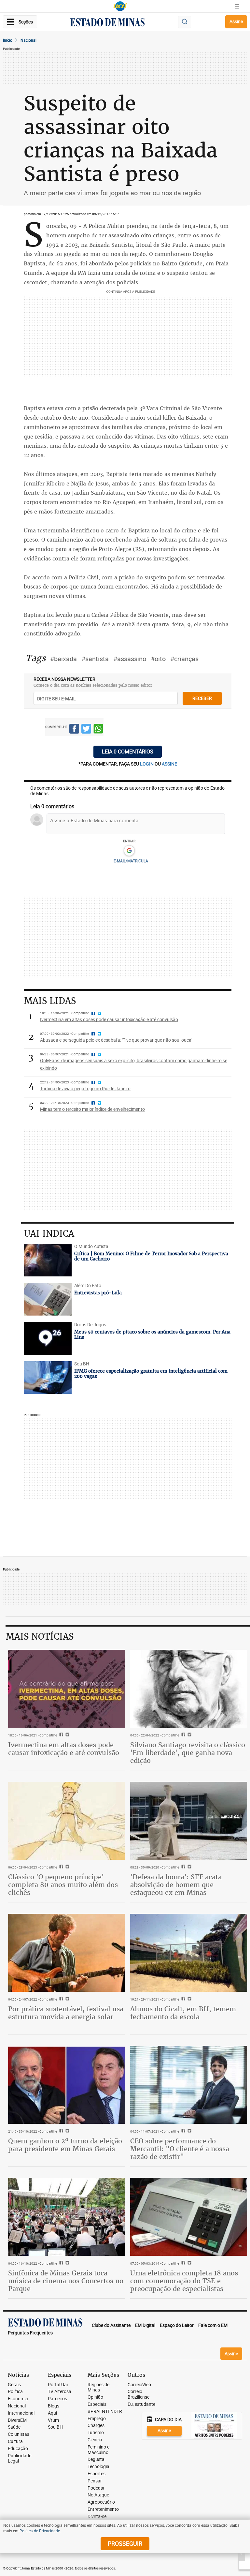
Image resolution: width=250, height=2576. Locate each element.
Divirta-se (97, 2516)
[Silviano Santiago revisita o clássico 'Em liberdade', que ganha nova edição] (189, 1689)
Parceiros (57, 2399)
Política (15, 2392)
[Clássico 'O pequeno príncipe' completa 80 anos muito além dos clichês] (67, 1821)
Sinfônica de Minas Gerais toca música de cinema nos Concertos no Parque (66, 2281)
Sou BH (55, 2427)
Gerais (14, 2385)
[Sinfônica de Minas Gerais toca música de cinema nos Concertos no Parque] (67, 2217)
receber (202, 698)
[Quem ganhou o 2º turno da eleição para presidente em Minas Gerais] (67, 2085)
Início (8, 40)
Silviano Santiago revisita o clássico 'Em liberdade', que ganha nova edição (188, 1753)
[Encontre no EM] (185, 22)
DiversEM (17, 2420)
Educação (18, 2449)
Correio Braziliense (139, 2394)
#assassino (130, 659)
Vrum (53, 2420)
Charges (96, 2426)
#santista (95, 659)
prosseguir (125, 2543)
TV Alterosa (60, 2392)
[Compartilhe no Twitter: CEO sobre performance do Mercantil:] (189, 2131)
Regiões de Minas (98, 2388)
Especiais (97, 2404)
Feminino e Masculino (98, 2450)
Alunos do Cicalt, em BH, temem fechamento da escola (183, 2013)
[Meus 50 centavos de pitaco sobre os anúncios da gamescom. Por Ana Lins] (48, 1338)
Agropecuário (101, 2502)
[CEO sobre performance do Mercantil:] (189, 2085)
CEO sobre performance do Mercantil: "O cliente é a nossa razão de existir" (180, 2149)
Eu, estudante (141, 2404)
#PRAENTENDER (105, 2412)
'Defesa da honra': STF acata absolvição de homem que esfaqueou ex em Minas (176, 1885)
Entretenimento (103, 2509)
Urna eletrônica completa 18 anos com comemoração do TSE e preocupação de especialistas (184, 2281)
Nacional (28, 40)
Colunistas (19, 2434)
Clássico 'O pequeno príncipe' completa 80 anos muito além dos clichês (63, 1885)
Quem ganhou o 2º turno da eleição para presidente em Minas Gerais (65, 2145)
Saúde (14, 2427)
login (147, 764)
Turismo (96, 2433)
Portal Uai (58, 2385)
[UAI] (120, 6)
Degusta (96, 2459)
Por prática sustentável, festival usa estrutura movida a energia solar (66, 2013)
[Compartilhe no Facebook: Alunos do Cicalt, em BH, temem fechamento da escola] (182, 1999)
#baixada (63, 659)
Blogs (54, 2406)
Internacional (21, 2413)
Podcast (96, 2488)
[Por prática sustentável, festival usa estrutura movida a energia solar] (67, 1953)
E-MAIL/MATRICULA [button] (131, 861)
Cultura (15, 2442)
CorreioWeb (139, 2385)
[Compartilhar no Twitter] (86, 730)
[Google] (129, 851)
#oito (158, 659)
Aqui (52, 2413)
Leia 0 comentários (128, 752)
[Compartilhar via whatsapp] (98, 730)
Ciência (95, 2440)
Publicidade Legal (20, 2459)
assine (169, 764)
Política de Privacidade (40, 2531)
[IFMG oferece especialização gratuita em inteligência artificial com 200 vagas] (48, 1377)
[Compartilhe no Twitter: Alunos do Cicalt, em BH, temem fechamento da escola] (189, 1999)
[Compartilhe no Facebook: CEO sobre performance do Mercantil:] (182, 2131)
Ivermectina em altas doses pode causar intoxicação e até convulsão (64, 1749)
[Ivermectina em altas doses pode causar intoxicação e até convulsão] (67, 1689)
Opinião (95, 2397)
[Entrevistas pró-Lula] (48, 1299)
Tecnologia (98, 2467)
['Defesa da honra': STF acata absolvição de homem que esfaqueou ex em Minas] (189, 1821)
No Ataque (98, 2495)
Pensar (95, 2481)
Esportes (97, 2474)
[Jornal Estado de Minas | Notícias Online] (107, 23)
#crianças (184, 659)
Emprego (97, 2419)
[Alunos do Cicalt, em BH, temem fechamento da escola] (189, 1953)
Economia (18, 2399)
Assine (236, 21)
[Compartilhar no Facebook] (74, 730)
